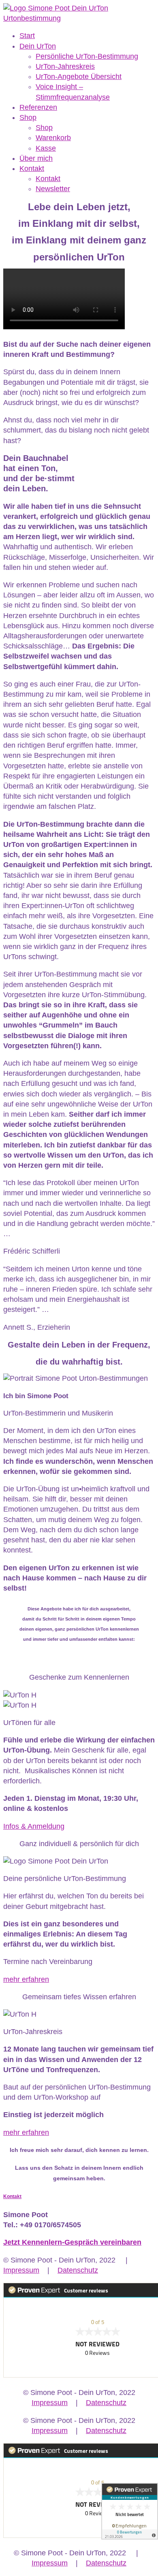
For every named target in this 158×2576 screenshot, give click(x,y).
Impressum (21, 2270)
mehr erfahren (26, 1979)
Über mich (36, 158)
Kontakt (32, 168)
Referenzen (38, 107)
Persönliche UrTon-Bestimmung (87, 56)
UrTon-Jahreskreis (65, 66)
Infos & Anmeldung (34, 1826)
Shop (28, 117)
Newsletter (53, 189)
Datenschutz (78, 2270)
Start (27, 36)
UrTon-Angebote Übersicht (79, 77)
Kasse (46, 148)
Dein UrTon (38, 46)
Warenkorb (53, 138)
